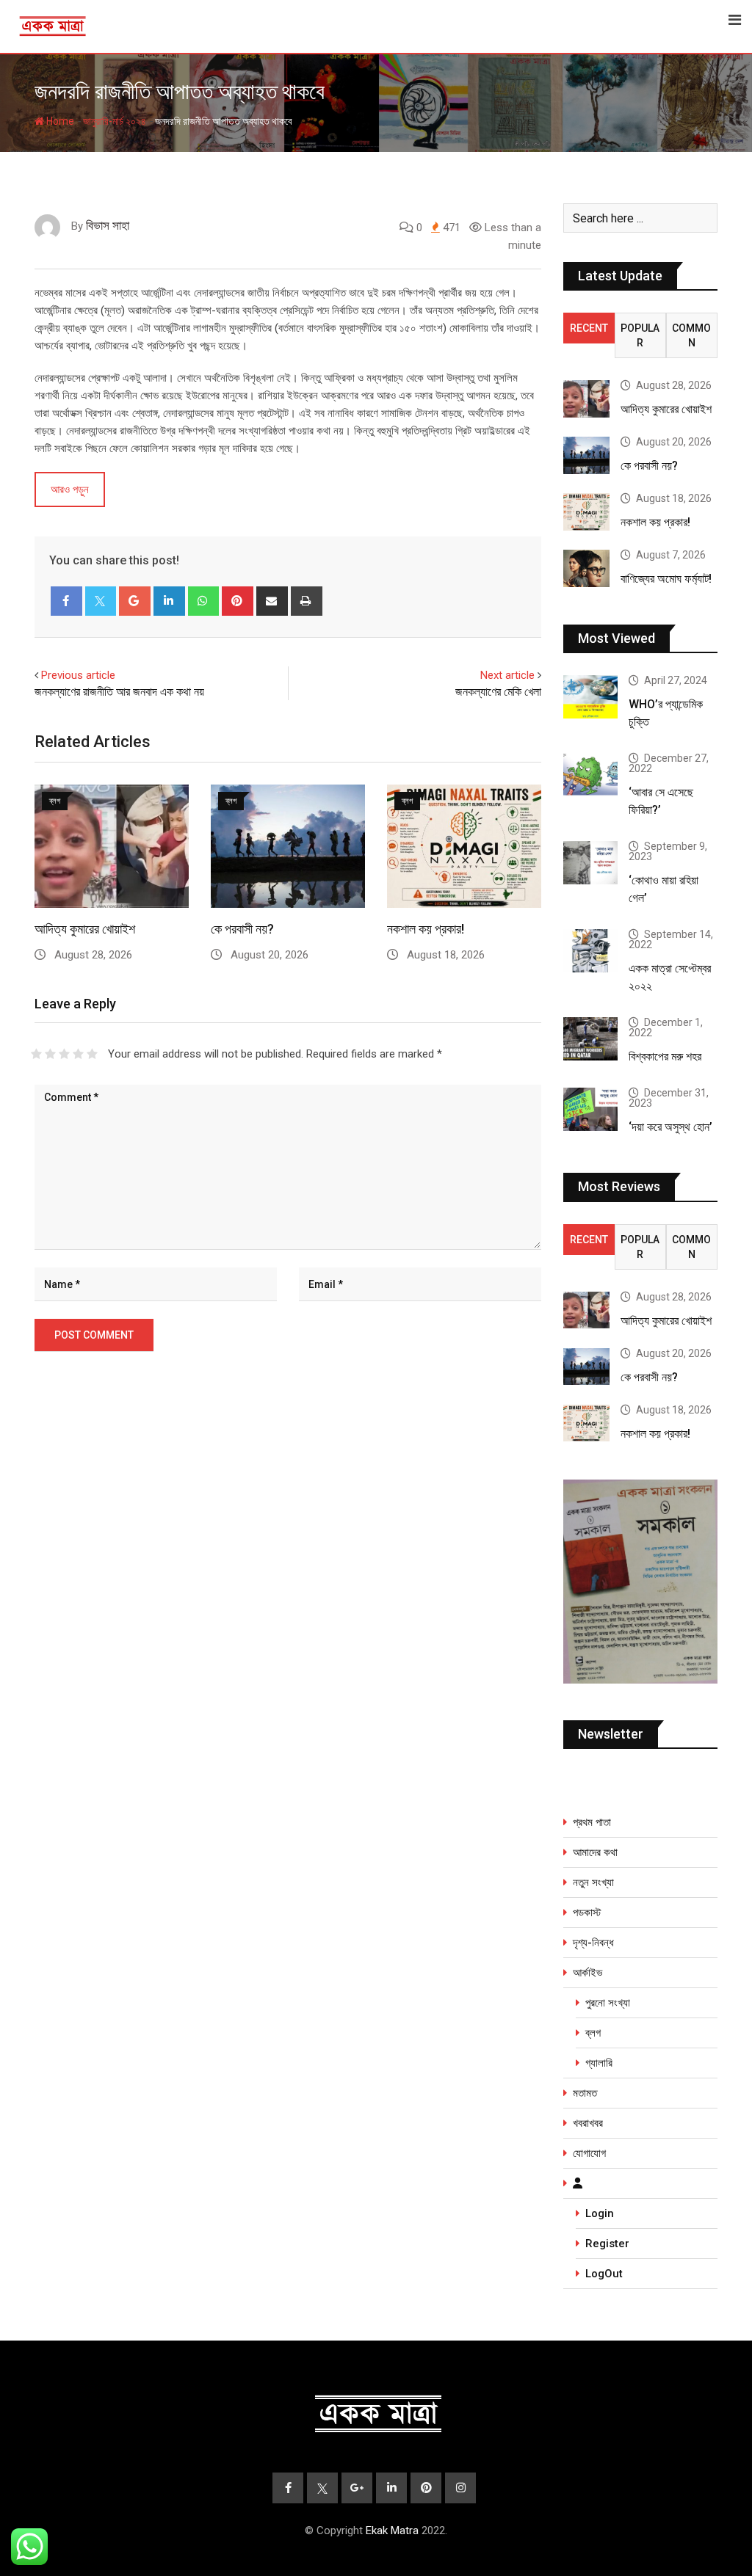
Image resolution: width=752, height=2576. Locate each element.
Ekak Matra (392, 2530)
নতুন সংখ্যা (593, 1882)
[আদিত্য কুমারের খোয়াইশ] (586, 399)
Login (600, 2213)
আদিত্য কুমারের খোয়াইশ (85, 929)
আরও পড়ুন (70, 490)
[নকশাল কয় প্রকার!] (586, 512)
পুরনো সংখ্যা (608, 2003)
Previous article (78, 675)
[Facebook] (66, 601)
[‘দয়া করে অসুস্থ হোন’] (590, 1109)
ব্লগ (593, 2033)
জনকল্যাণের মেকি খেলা (498, 692)
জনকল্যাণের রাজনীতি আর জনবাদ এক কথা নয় (119, 692)
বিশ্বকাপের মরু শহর (665, 1056)
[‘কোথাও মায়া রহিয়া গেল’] (590, 863)
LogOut (604, 2274)
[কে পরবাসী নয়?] (586, 455)
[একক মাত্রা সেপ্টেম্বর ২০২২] (590, 951)
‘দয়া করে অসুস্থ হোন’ (670, 1127)
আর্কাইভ (587, 1973)
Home (59, 121)
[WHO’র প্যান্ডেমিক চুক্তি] (590, 697)
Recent (589, 328)
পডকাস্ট (587, 1913)
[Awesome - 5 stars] (92, 1054)
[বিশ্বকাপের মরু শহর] (590, 1039)
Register (607, 2244)
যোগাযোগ (589, 2153)
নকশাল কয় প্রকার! (426, 929)
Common (691, 335)
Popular (640, 335)
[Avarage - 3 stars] (64, 1054)
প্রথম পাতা (592, 1822)
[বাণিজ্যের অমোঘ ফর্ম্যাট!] (586, 568)
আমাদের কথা (595, 1852)
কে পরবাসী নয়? (242, 929)
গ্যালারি (599, 2063)
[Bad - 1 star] (36, 1054)
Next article (507, 675)
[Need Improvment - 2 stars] (50, 1054)
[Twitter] (101, 601)
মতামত (585, 2093)
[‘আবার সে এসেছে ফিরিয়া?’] (590, 775)
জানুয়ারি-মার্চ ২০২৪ (115, 121)
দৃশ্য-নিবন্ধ (593, 1943)
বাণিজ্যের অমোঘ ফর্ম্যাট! (666, 579)
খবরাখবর (588, 2123)
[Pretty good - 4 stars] (78, 1054)
